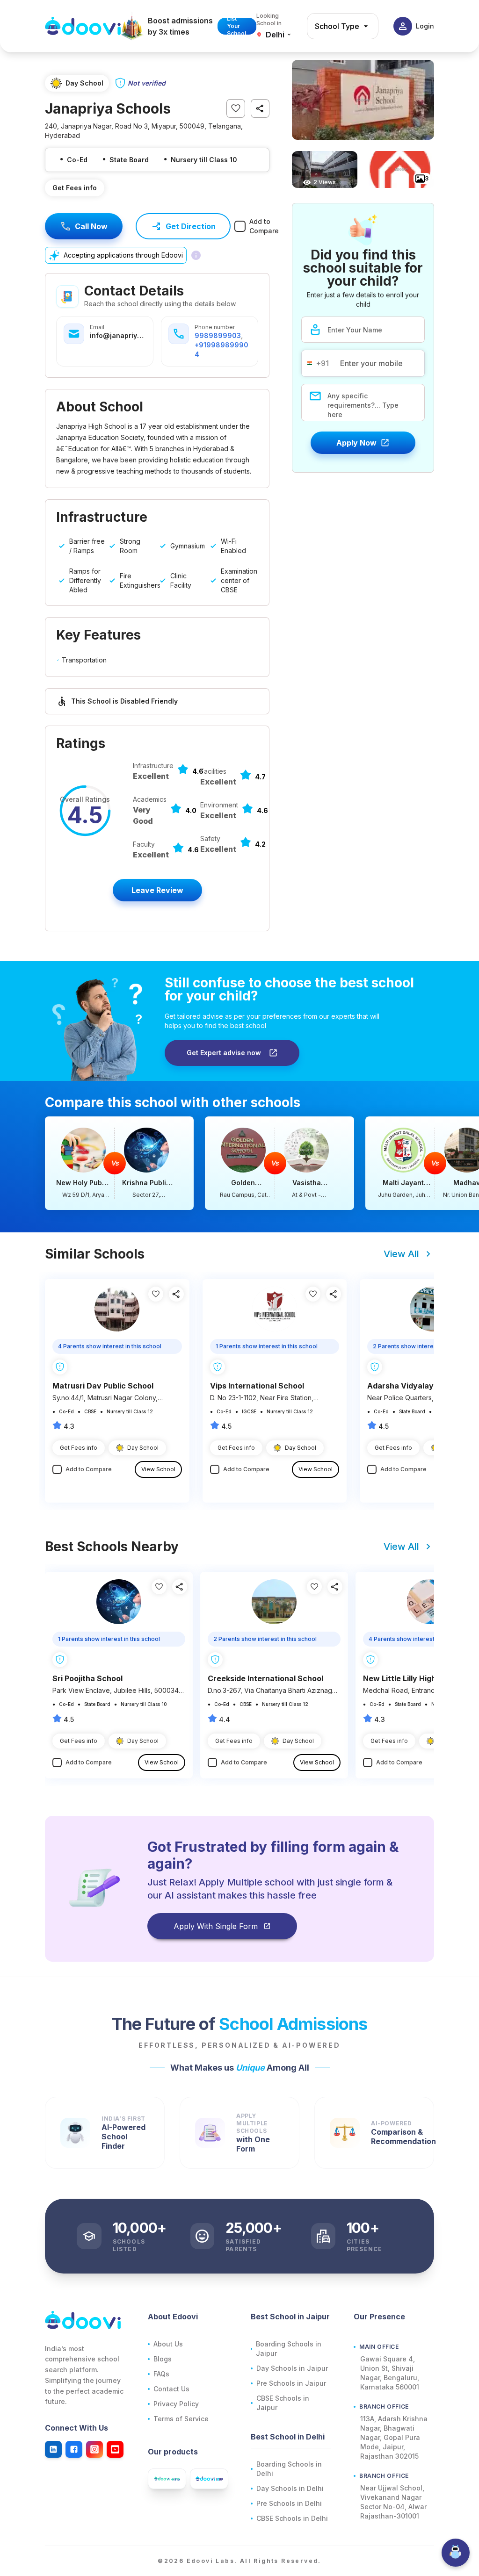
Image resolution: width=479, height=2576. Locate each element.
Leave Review (157, 890)
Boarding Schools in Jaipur (289, 2349)
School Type (337, 26)
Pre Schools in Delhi (289, 2503)
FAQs (161, 2374)
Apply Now (356, 443)
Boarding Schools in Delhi (289, 2469)
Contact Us (171, 2389)
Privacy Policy (176, 2404)
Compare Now (119, 1163)
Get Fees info (75, 188)
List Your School (236, 26)
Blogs (163, 2359)
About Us (168, 2344)
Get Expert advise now (224, 1053)
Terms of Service (181, 2419)
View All (401, 1254)
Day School (143, 1448)
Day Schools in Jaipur (292, 2368)
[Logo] (83, 26)
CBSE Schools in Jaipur (283, 2403)
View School (158, 1469)
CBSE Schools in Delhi (292, 2518)
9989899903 (218, 335)
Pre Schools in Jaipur (291, 2383)
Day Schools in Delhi (290, 2488)
